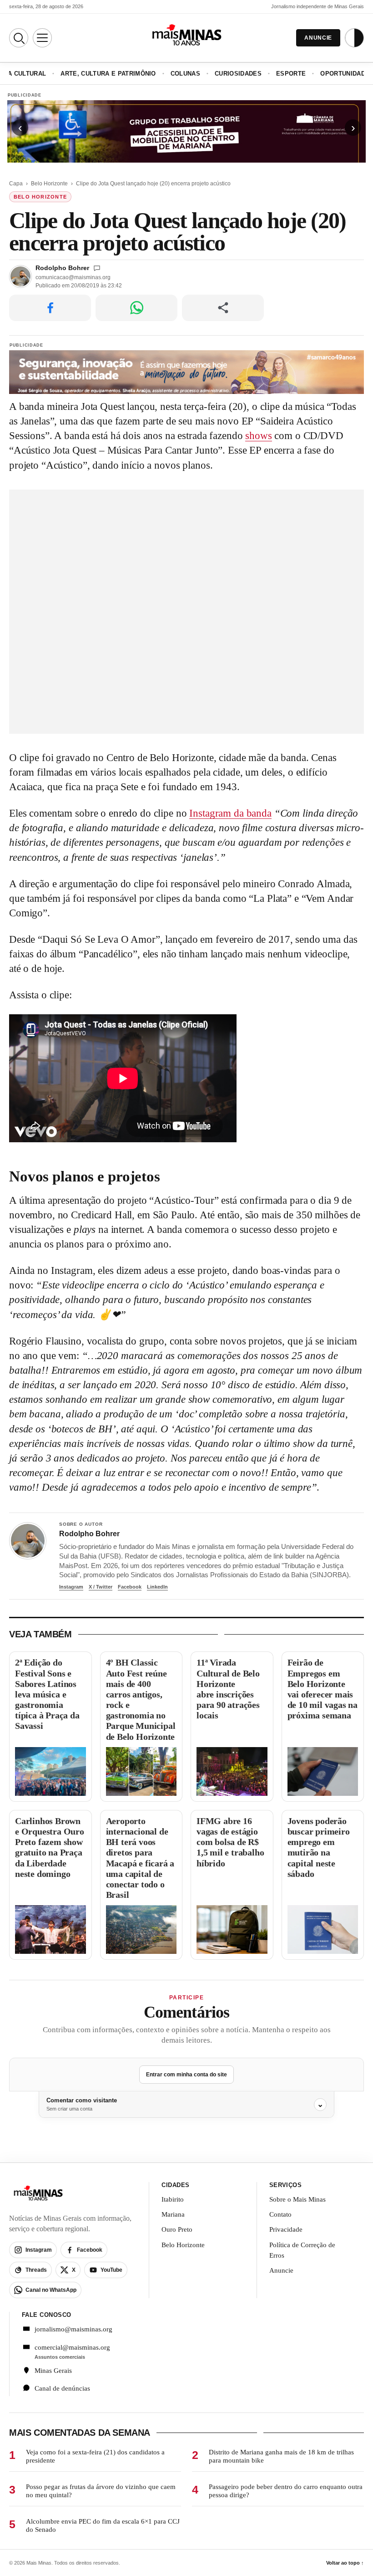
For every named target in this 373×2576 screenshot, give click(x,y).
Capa (16, 184)
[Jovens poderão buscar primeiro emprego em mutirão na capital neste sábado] (323, 1929)
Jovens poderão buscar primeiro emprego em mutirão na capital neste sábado (319, 1847)
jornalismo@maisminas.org (73, 2329)
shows (258, 436)
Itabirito (173, 2199)
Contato (280, 2214)
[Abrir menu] (42, 38)
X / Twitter (101, 1587)
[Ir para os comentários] (97, 268)
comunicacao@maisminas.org (73, 277)
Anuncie (281, 2270)
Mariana (173, 2214)
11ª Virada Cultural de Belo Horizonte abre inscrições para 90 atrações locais (228, 1689)
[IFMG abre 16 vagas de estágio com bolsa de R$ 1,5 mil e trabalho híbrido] (232, 1929)
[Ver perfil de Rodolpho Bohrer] (28, 1541)
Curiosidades (238, 74)
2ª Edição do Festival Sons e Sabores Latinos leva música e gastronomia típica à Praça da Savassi (47, 1694)
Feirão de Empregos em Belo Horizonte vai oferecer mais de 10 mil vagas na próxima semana (323, 1689)
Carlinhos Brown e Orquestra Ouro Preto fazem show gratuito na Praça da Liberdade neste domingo (50, 1847)
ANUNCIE (318, 38)
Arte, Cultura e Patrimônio (108, 74)
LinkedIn (157, 1587)
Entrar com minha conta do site (186, 2075)
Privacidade (286, 2229)
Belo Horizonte (49, 184)
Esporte (291, 74)
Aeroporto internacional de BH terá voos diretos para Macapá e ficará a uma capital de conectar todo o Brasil (140, 1858)
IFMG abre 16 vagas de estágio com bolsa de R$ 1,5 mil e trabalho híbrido (230, 1842)
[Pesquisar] (19, 38)
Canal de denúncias (62, 2388)
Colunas (185, 74)
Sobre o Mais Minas (297, 2199)
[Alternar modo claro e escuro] (354, 38)
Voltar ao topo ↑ (345, 2563)
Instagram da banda (230, 813)
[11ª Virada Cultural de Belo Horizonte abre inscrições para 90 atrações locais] (232, 1771)
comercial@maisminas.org (72, 2347)
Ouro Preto (177, 2229)
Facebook (130, 1587)
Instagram (71, 1587)
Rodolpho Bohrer (62, 268)
